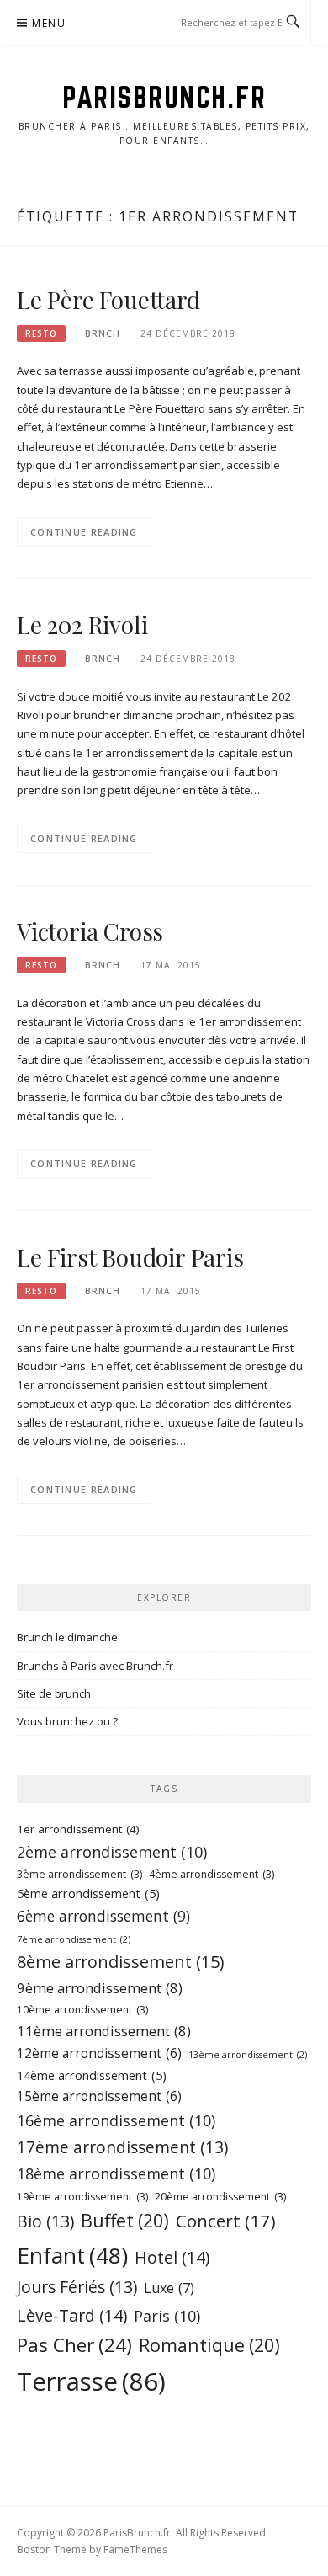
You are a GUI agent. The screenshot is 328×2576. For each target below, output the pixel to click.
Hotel (172, 2257)
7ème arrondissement (74, 1939)
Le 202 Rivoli (82, 624)
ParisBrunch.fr (164, 97)
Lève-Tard (72, 2315)
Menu (49, 23)
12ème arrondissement (99, 2053)
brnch (103, 333)
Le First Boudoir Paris (130, 1257)
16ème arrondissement (116, 2120)
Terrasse (91, 2381)
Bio (45, 2221)
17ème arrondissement (122, 2147)
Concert (226, 2221)
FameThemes (135, 2549)
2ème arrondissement (112, 1852)
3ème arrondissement (79, 1874)
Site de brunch (54, 1693)
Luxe (169, 2288)
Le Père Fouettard (108, 299)
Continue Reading (84, 532)
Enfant (72, 2255)
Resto (41, 333)
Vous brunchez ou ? (67, 1721)
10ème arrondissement (82, 2010)
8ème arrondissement (120, 1962)
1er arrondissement (78, 1829)
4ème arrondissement (212, 1874)
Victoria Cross (90, 931)
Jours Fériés (77, 2287)
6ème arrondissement (103, 1916)
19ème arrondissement (82, 2197)
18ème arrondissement (116, 2173)
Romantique (209, 2345)
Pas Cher (74, 2345)
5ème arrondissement (88, 1893)
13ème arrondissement (248, 2055)
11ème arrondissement (104, 2031)
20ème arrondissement (220, 2197)
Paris (167, 2316)
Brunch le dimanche (67, 1637)
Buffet (125, 2220)
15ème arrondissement (99, 2096)
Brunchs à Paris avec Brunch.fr (95, 1666)
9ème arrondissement (100, 1988)
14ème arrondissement (92, 2075)
